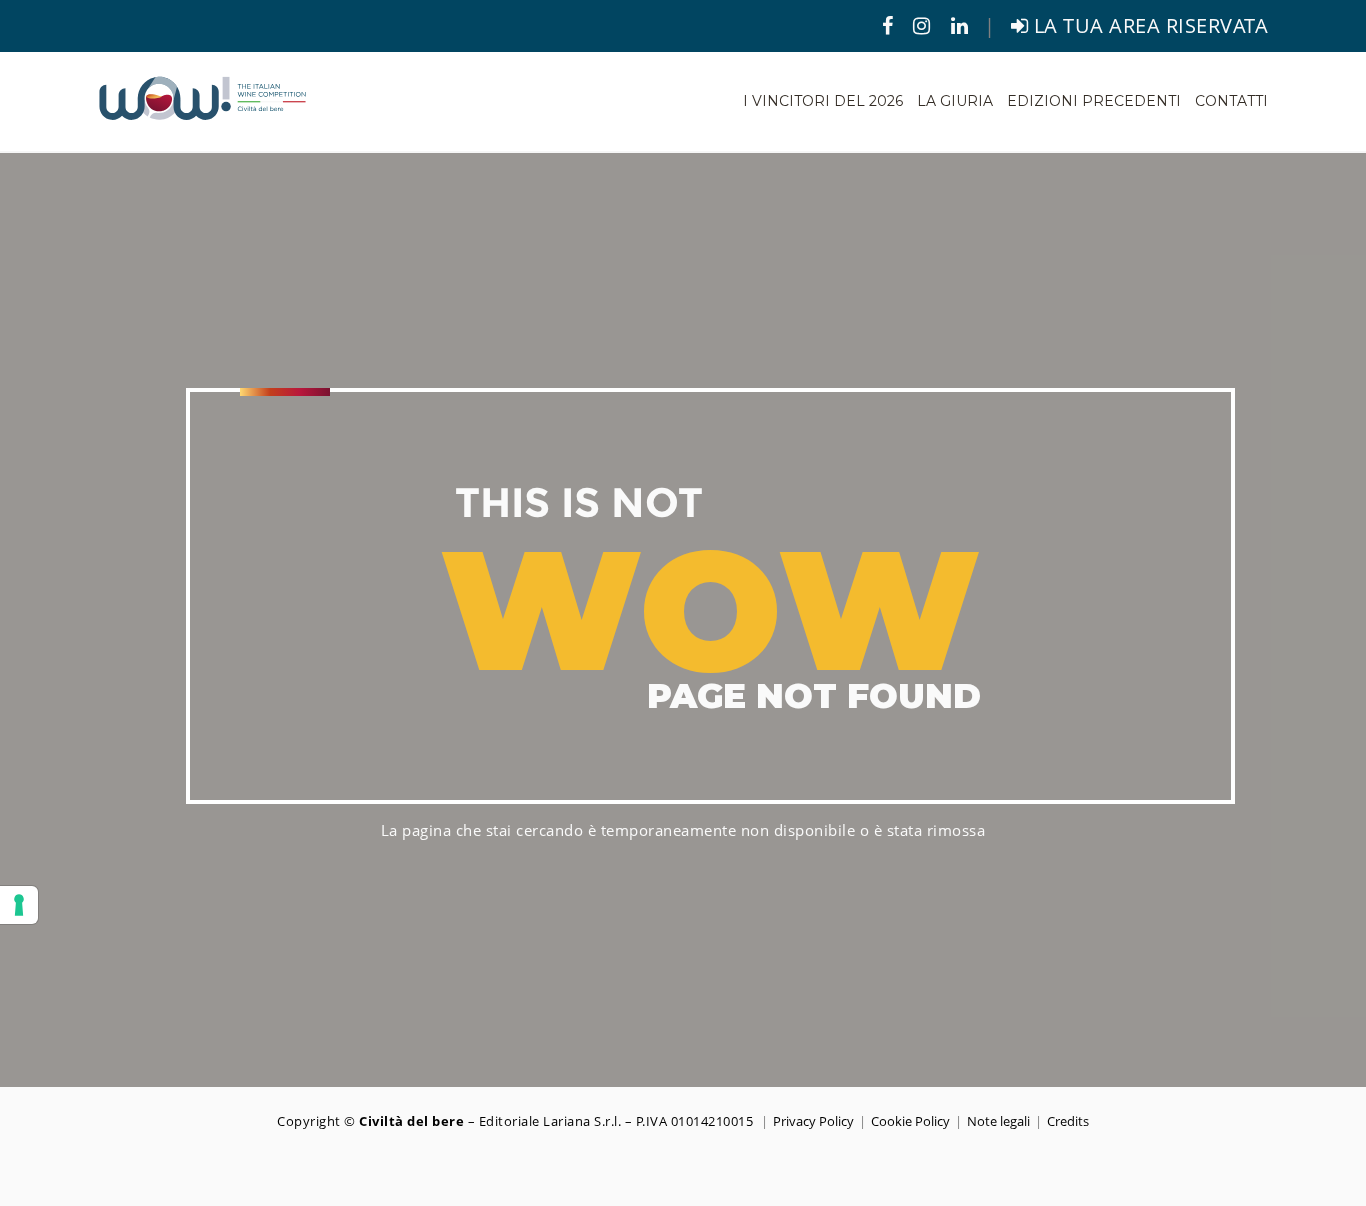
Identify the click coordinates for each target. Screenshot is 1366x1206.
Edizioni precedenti (1094, 101)
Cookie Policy (910, 1121)
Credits (1068, 1121)
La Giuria (955, 101)
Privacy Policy (813, 1121)
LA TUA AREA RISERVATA (1148, 25)
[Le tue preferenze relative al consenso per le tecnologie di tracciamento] (19, 905)
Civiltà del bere (411, 1121)
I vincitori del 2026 (823, 101)
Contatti (1231, 101)
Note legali (998, 1121)
